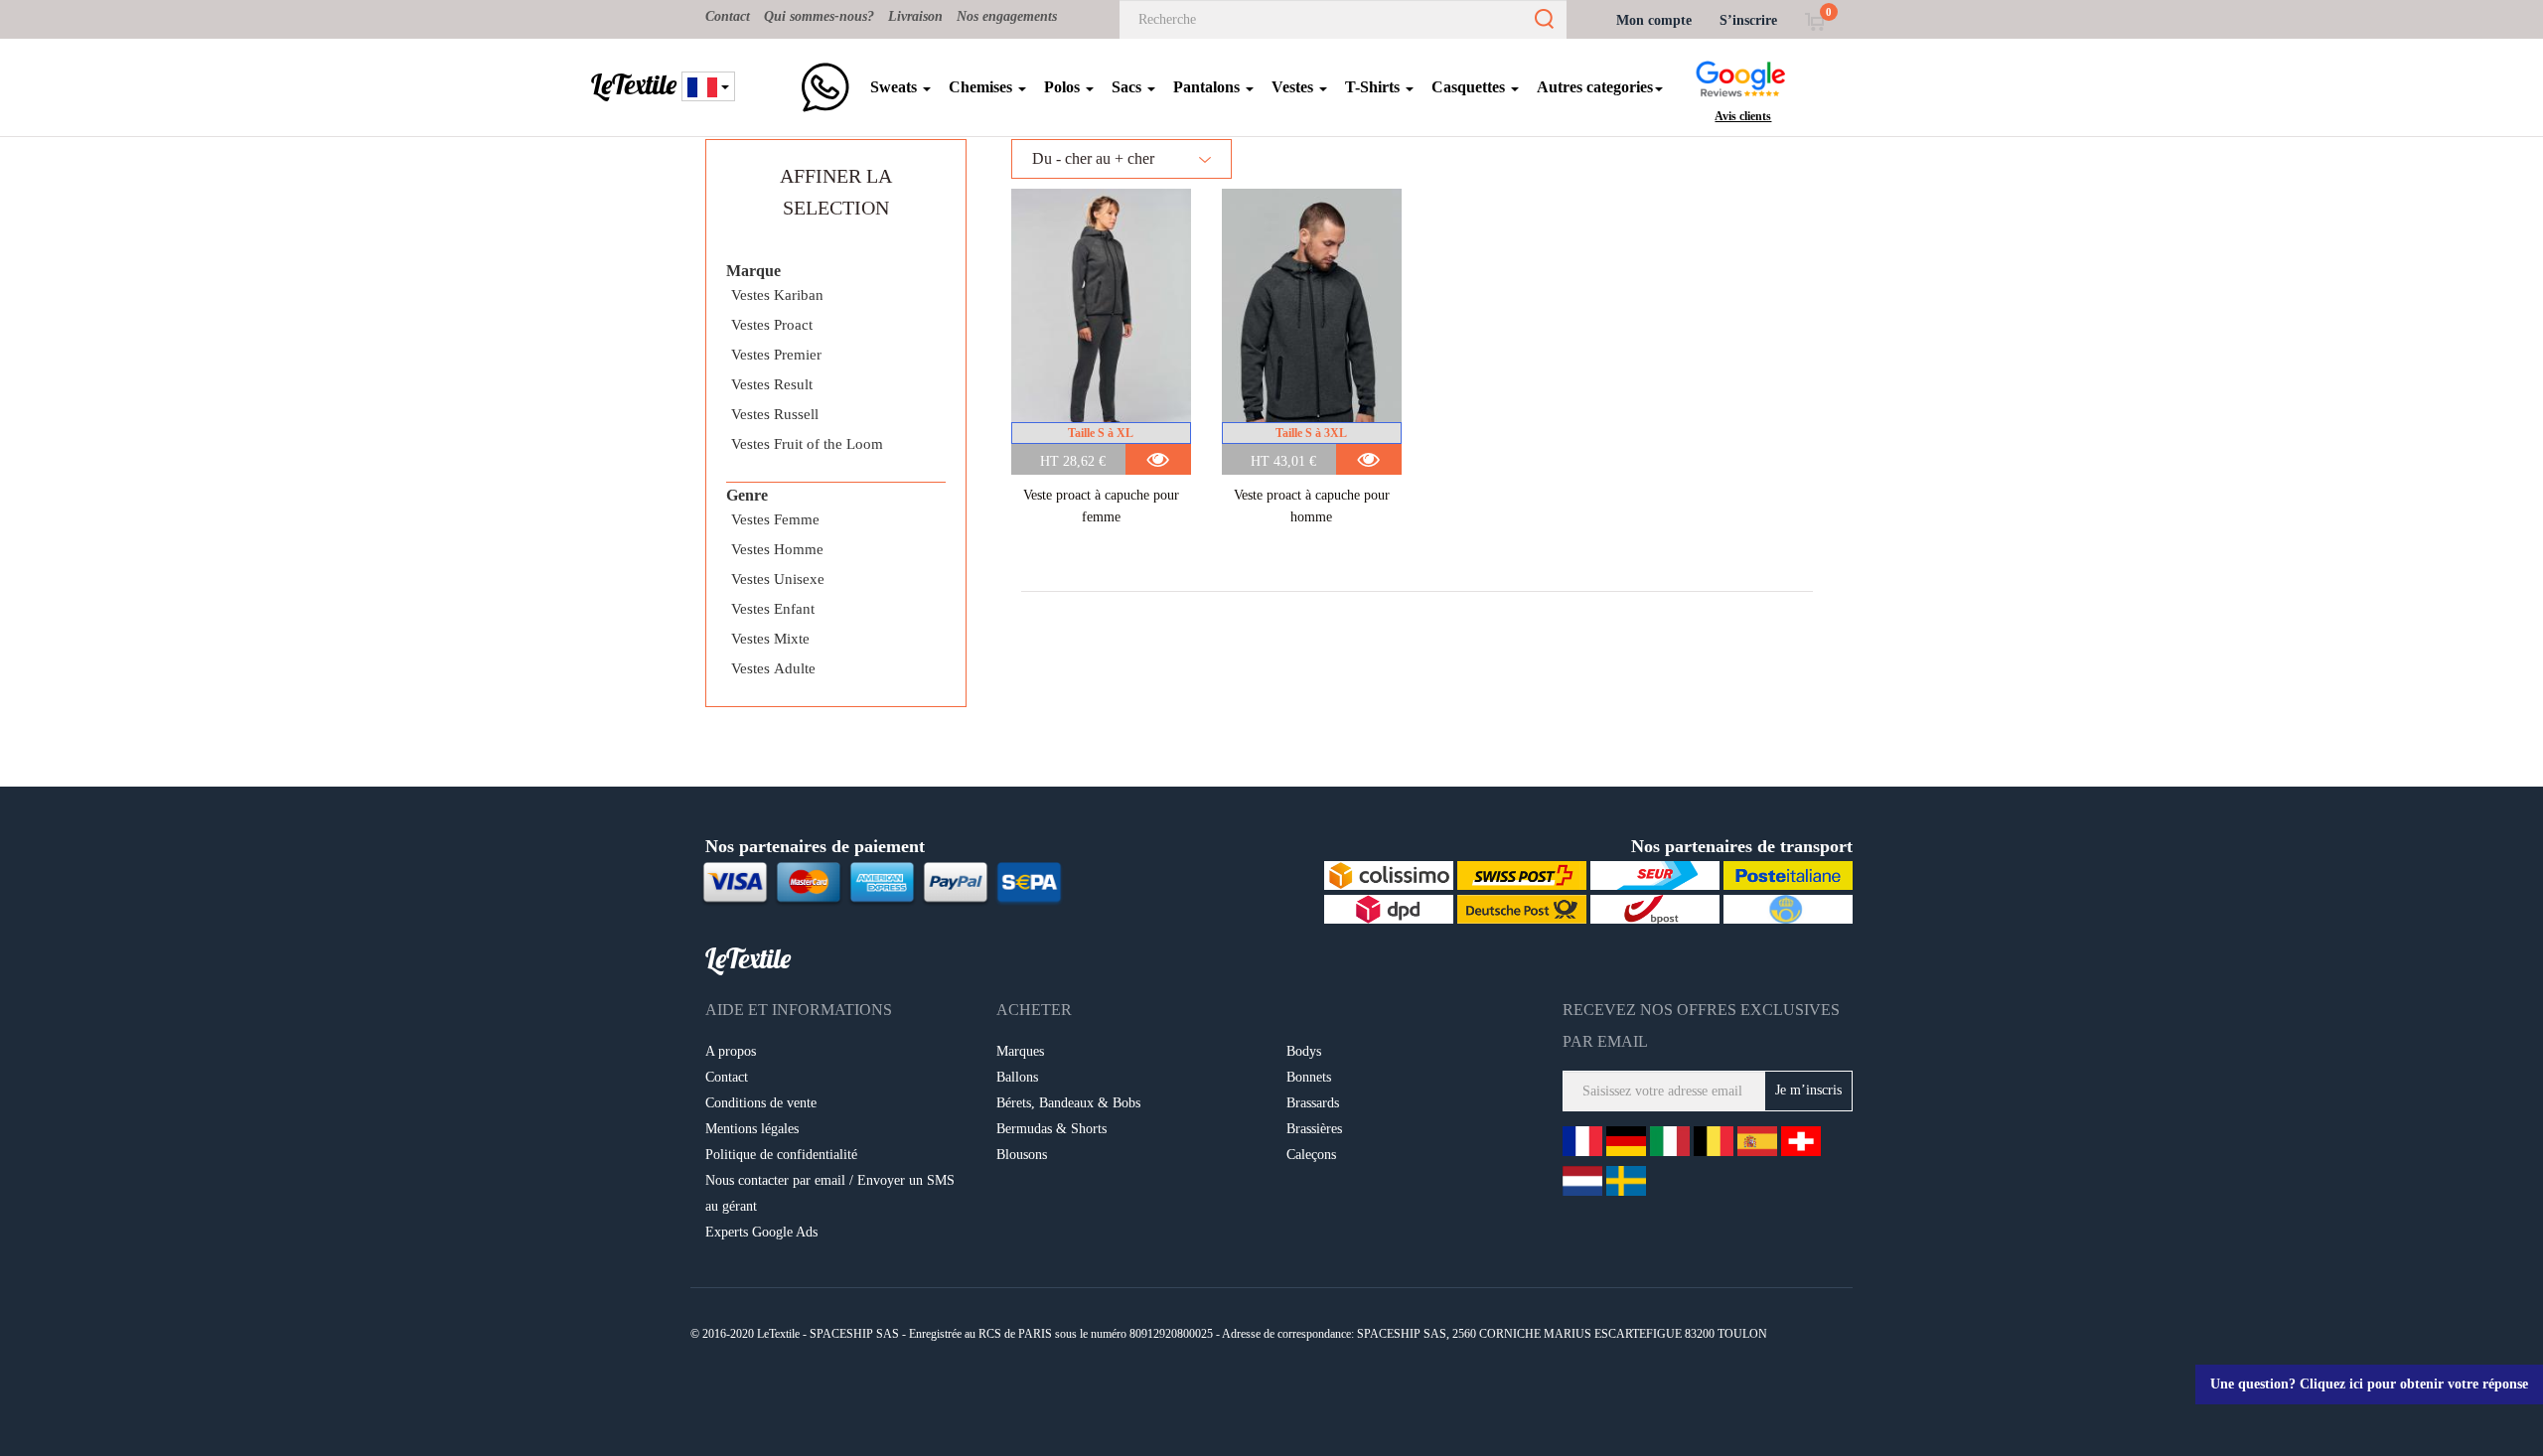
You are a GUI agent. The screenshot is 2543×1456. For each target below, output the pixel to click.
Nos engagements (1007, 16)
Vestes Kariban (777, 295)
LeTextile (634, 84)
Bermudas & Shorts (1051, 1129)
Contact (728, 16)
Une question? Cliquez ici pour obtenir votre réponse (2369, 1384)
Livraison (915, 16)
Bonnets (1309, 1077)
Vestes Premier (776, 355)
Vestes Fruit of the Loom (807, 444)
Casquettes (1470, 87)
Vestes (1294, 87)
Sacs (1128, 87)
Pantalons (1208, 87)
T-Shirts (1374, 87)
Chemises (982, 87)
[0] (1814, 20)
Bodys (1304, 1051)
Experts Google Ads (761, 1232)
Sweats (896, 87)
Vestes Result (772, 384)
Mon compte (1654, 20)
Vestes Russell (775, 414)
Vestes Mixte (770, 639)
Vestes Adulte (773, 668)
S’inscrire (1748, 20)
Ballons (1017, 1077)
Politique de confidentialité (781, 1155)
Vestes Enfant (773, 609)
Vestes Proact (772, 325)
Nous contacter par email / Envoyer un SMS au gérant (830, 1193)
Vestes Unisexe (778, 579)
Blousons (1022, 1155)
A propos (731, 1051)
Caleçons (1311, 1155)
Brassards (1313, 1103)
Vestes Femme (775, 519)
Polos (1064, 87)
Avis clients (1743, 116)
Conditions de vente (761, 1103)
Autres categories (1595, 87)
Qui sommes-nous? (819, 16)
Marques (1020, 1051)
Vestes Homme (777, 549)
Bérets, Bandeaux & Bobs (1068, 1103)
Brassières (1314, 1129)
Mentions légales (752, 1129)
